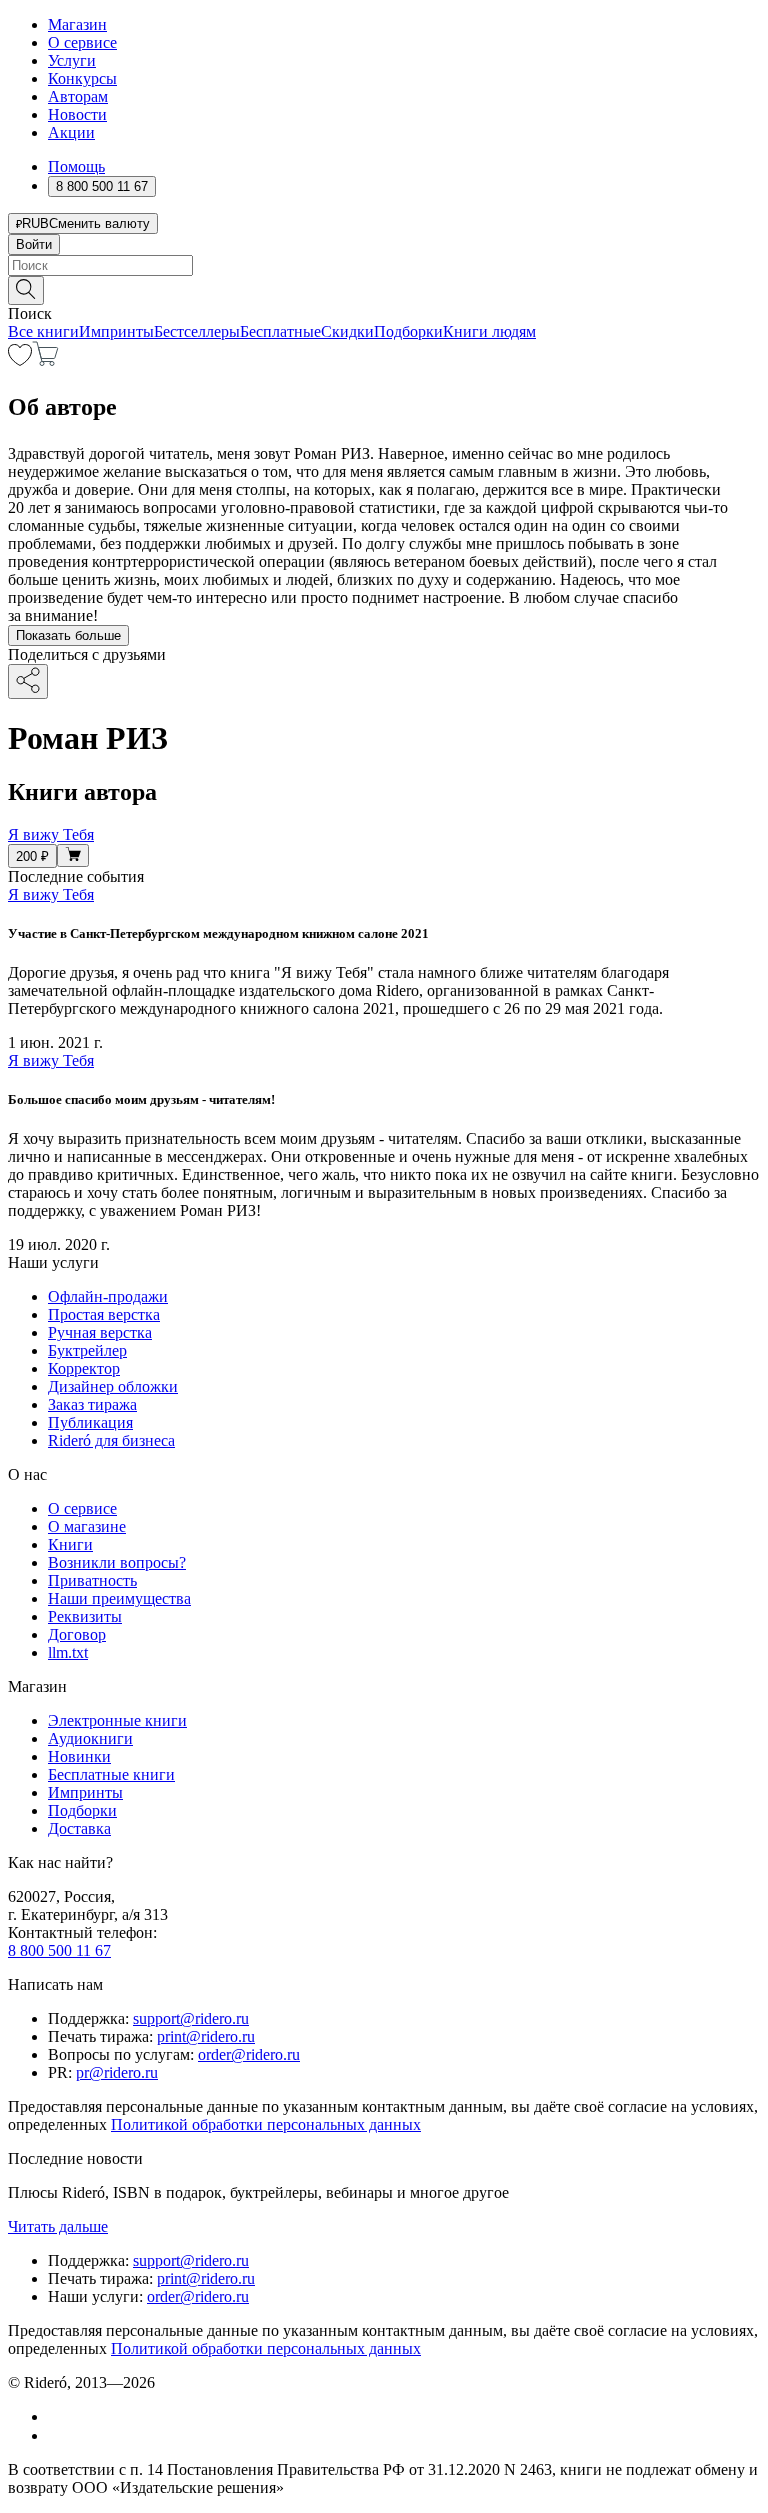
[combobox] (384, 265)
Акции (71, 132)
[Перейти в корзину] (45, 360)
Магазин (77, 24)
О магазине (87, 1526)
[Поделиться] (28, 681)
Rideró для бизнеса (111, 1440)
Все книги (43, 331)
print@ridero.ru (206, 2036)
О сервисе (82, 42)
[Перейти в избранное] (20, 360)
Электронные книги (117, 1720)
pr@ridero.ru (117, 2072)
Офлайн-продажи (108, 1296)
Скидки (347, 331)
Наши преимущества (119, 1598)
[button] (384, 289)
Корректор (84, 1368)
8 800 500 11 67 (59, 1950)
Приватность (92, 1580)
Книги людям (489, 331)
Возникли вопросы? (117, 1562)
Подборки (408, 331)
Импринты (116, 331)
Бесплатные (280, 331)
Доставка (79, 1828)
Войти (34, 244)
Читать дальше (58, 2226)
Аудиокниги (90, 1738)
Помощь (76, 166)
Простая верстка (104, 1314)
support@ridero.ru (191, 2018)
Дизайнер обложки (113, 1386)
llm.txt (68, 1652)
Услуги (72, 60)
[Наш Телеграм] (56, 2435)
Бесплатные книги (111, 1774)
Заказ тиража (92, 1404)
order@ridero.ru (249, 2054)
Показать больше (68, 635)
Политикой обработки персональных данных (266, 2124)
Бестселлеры (197, 331)
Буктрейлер (87, 1350)
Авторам (78, 96)
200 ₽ (32, 856)
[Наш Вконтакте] (58, 2416)
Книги (70, 1544)
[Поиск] (26, 290)
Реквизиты (85, 1616)
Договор (77, 1634)
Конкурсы (82, 78)
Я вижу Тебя (51, 894)
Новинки (79, 1756)
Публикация (90, 1422)
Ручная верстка (100, 1332)
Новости (77, 114)
